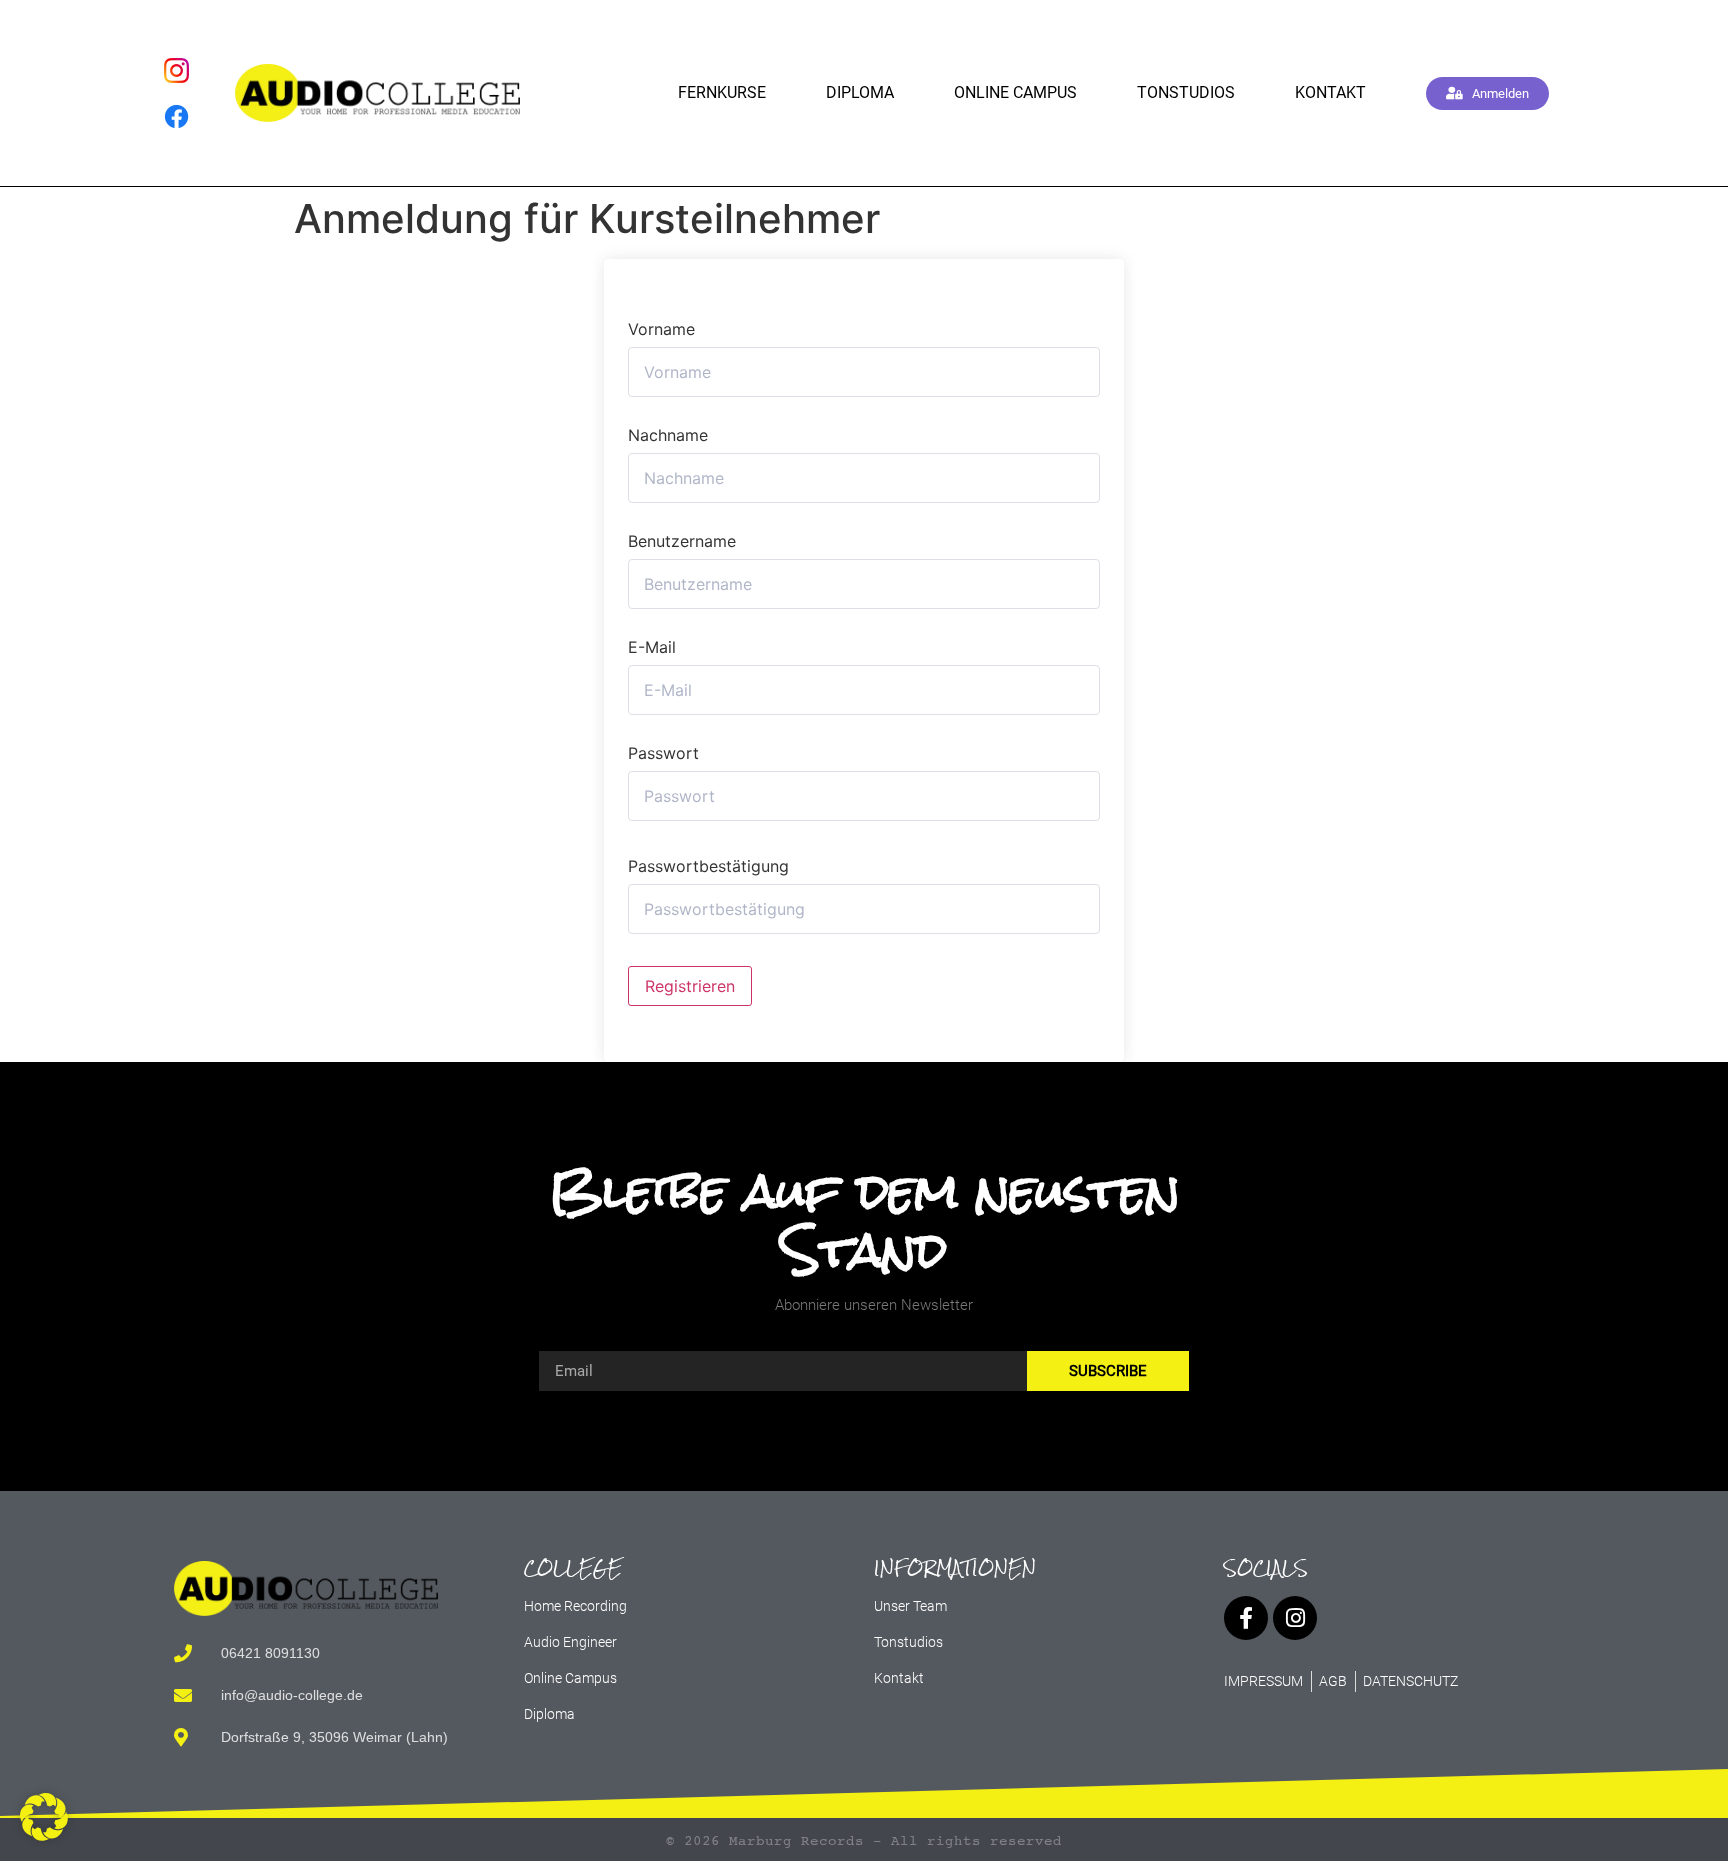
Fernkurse (722, 92)
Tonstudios (1186, 92)
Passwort (663, 753)
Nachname (668, 435)
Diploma (860, 92)
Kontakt (1330, 92)
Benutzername (682, 541)
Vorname (661, 329)
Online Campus (1015, 92)
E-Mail (652, 647)
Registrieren (690, 986)
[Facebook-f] (1246, 1618)
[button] (44, 1817)
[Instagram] (1295, 1618)
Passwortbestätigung (708, 866)
